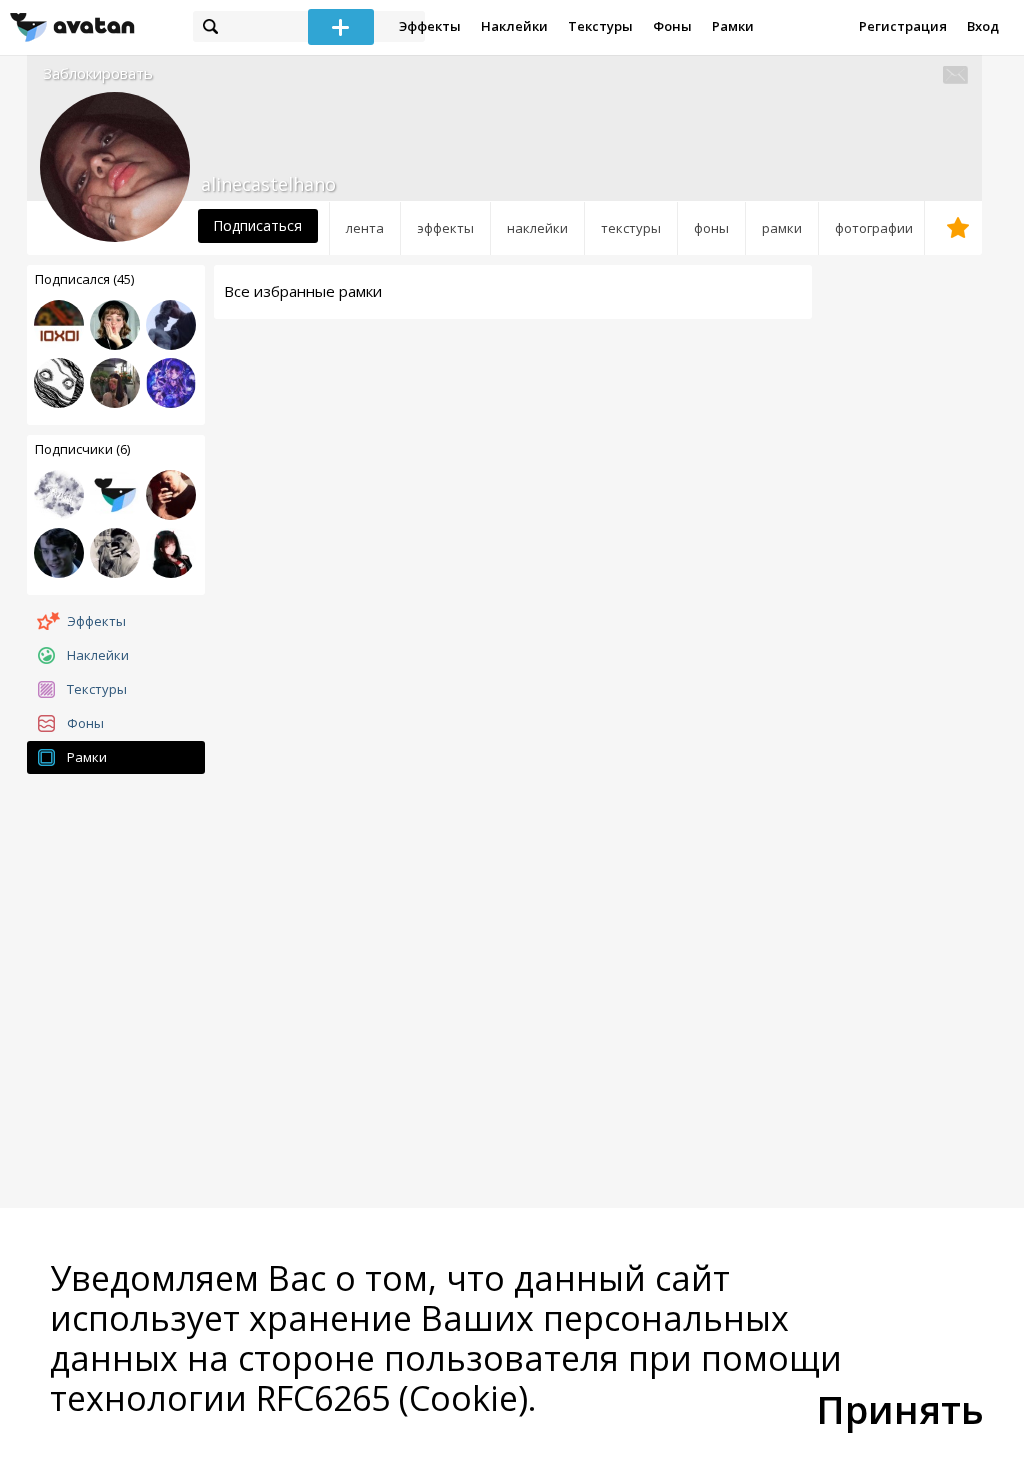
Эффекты (430, 26)
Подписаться (257, 225)
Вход (983, 26)
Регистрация (903, 26)
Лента (365, 228)
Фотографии (874, 228)
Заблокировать (98, 73)
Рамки (733, 26)
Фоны (672, 26)
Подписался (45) (84, 279)
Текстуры (600, 26)
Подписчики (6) (82, 449)
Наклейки (514, 26)
